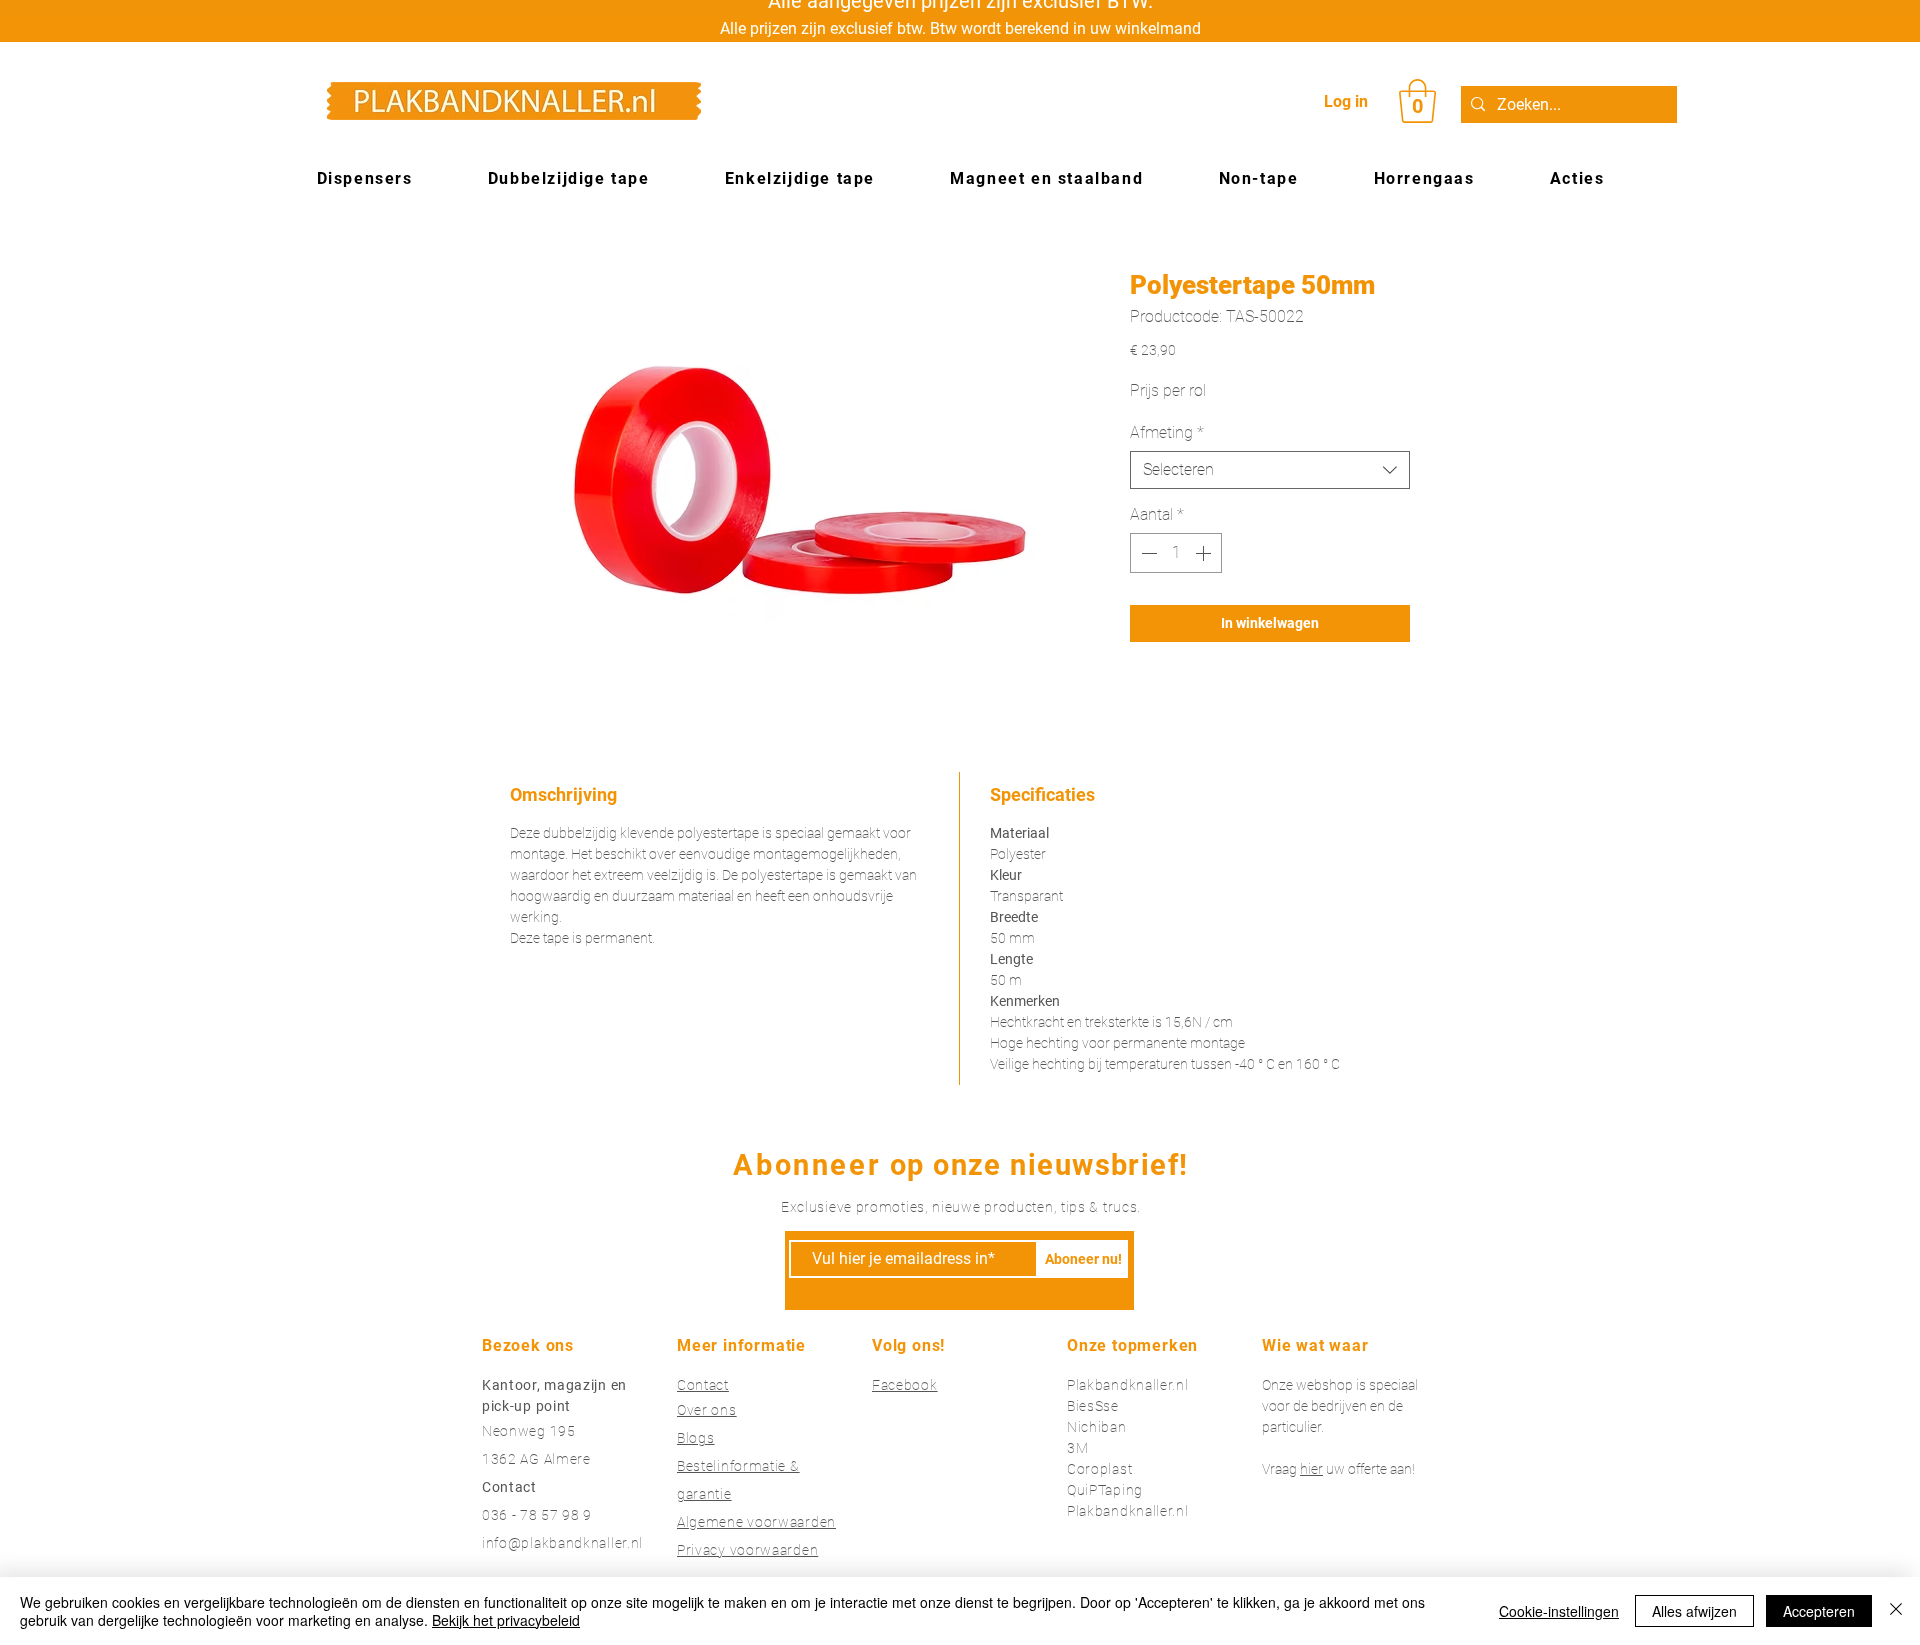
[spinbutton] (1176, 553)
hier (1311, 1469)
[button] (1417, 101)
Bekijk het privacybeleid (506, 1620)
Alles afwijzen (1694, 1611)
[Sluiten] (1896, 1611)
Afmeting (1167, 432)
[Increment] (1205, 553)
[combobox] (1270, 470)
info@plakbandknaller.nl (562, 1543)
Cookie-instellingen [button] (1559, 1611)
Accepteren (1819, 1611)
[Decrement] (1147, 553)
